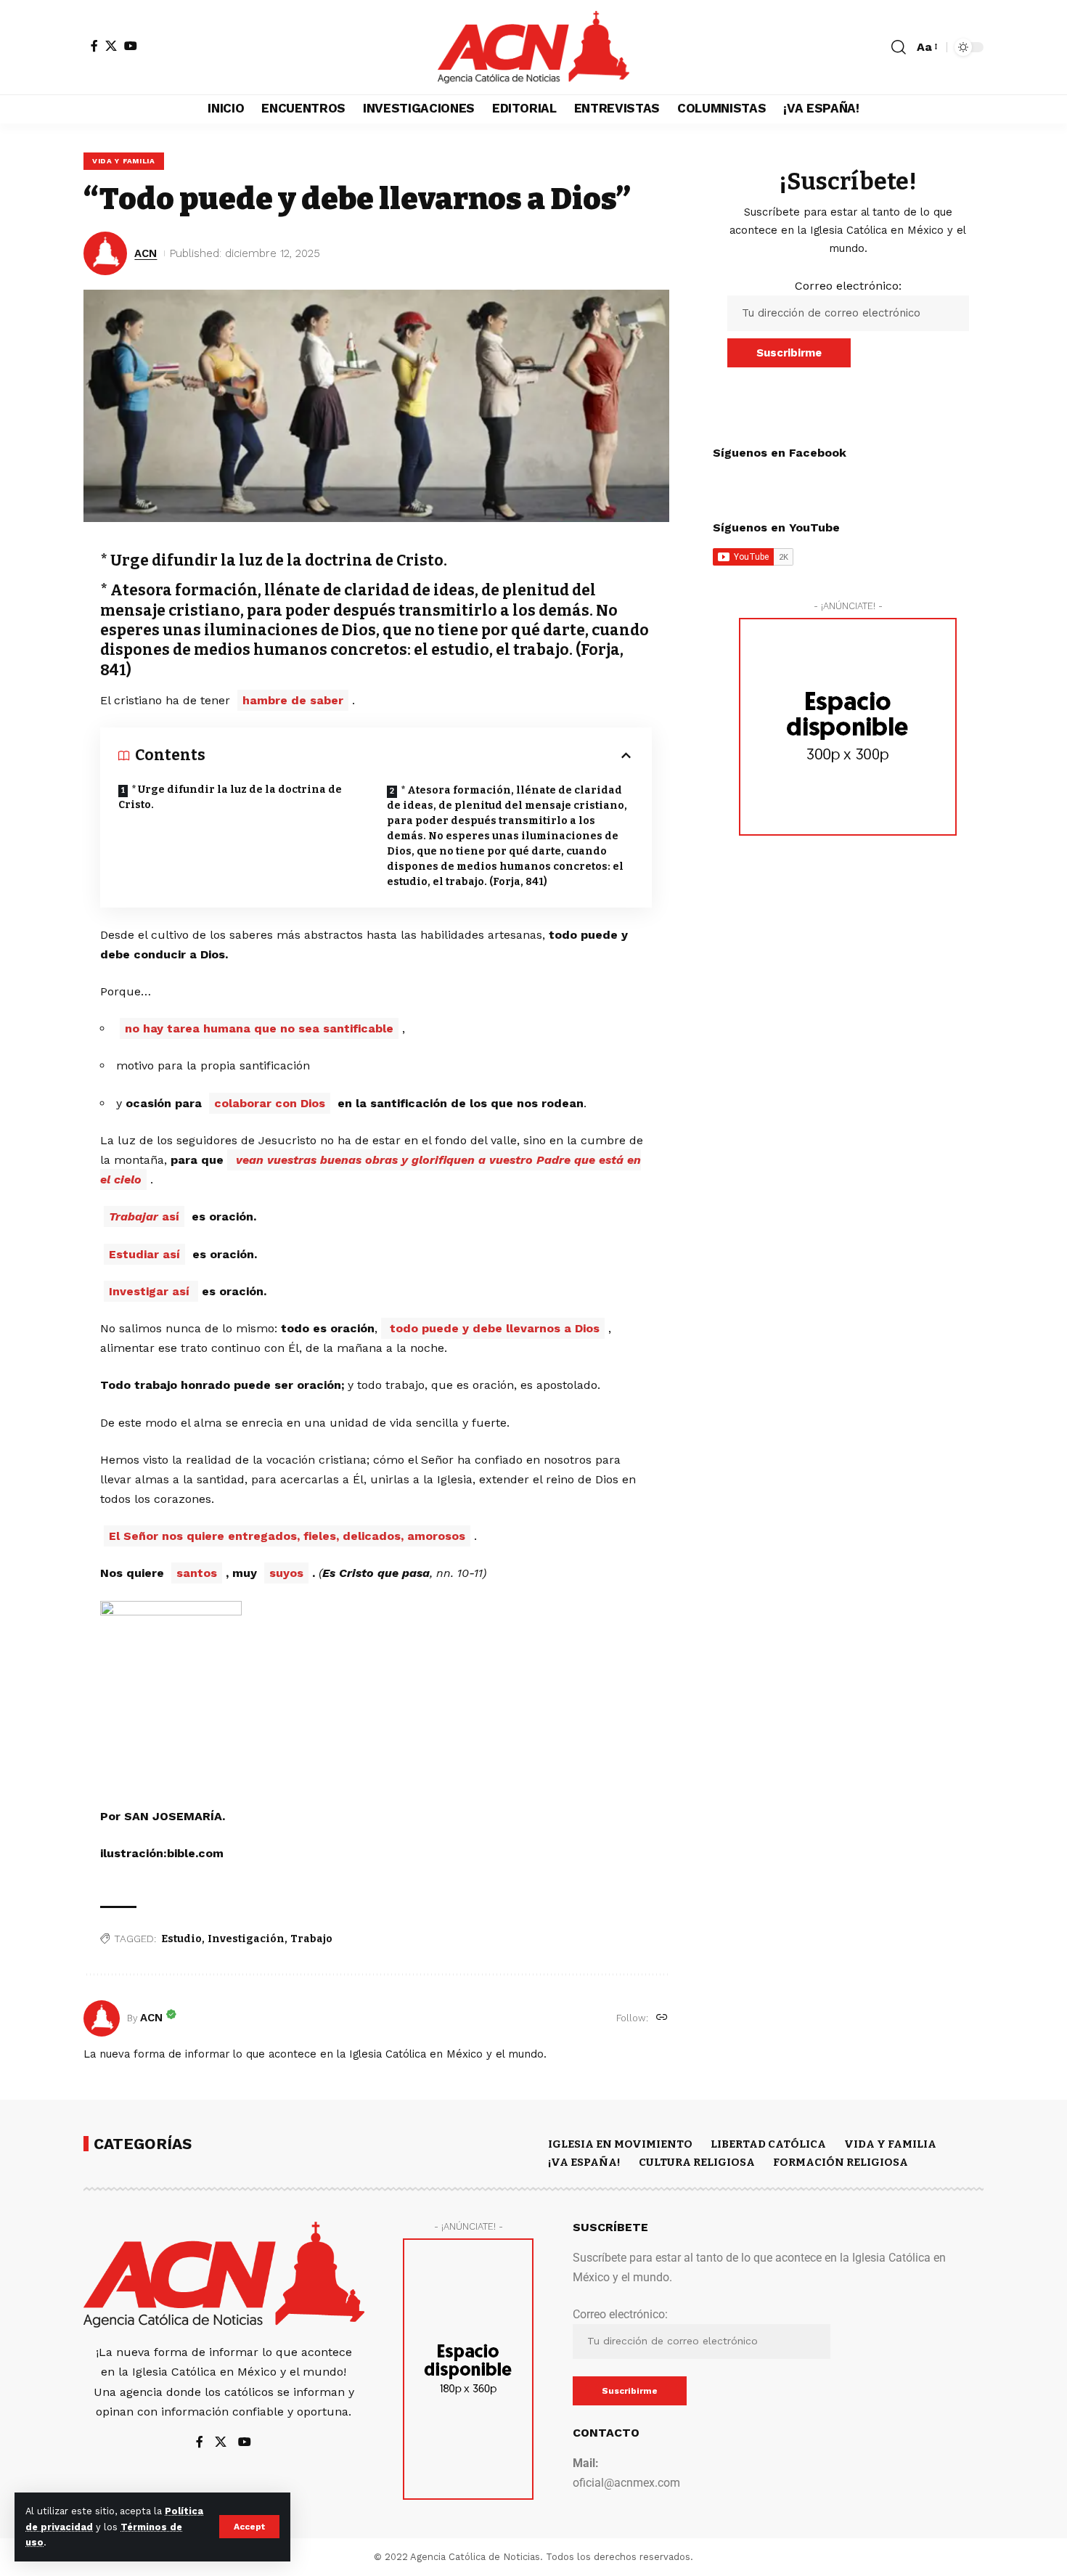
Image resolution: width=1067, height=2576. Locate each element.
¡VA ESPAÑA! (584, 2162)
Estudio (181, 1939)
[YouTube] (131, 46)
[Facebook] (94, 46)
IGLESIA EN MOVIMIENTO (620, 2144)
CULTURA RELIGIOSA (697, 2162)
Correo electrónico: (848, 286)
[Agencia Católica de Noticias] (533, 47)
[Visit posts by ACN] (102, 2018)
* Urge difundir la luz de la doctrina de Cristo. (230, 797)
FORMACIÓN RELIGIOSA (841, 2162)
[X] (111, 46)
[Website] (662, 2018)
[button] (249, 2527)
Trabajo (311, 1939)
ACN (146, 253)
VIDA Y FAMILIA (124, 161)
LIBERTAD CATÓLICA (768, 2144)
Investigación (246, 1939)
